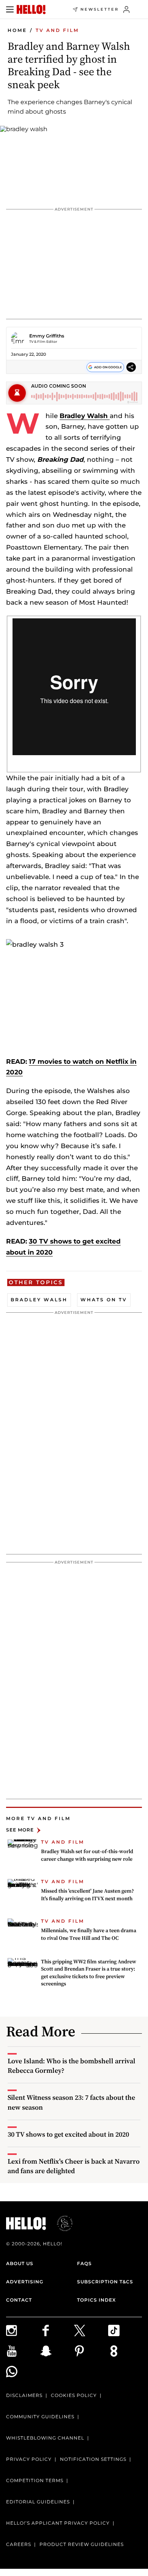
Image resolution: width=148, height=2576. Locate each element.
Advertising (25, 2282)
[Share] (131, 367)
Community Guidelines (40, 2417)
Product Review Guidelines (82, 2544)
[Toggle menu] (10, 10)
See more (20, 1830)
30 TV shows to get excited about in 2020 (68, 2134)
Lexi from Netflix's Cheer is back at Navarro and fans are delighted (74, 2166)
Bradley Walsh (85, 416)
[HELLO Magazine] (31, 10)
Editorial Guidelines (38, 2502)
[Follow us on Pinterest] (91, 2351)
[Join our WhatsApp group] (23, 2372)
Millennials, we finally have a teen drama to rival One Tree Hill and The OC (89, 1934)
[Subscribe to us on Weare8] (125, 2351)
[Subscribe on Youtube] (23, 2351)
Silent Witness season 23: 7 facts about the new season (71, 2102)
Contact (19, 2300)
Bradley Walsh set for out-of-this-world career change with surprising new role (87, 1855)
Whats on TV (104, 1300)
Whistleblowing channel (45, 2438)
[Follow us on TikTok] (125, 2330)
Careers (19, 2544)
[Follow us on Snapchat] (57, 2351)
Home (17, 30)
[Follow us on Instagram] (23, 2330)
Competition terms (35, 2480)
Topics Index (96, 2300)
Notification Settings (93, 2459)
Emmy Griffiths (47, 336)
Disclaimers (24, 2395)
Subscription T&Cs (105, 2282)
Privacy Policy (29, 2459)
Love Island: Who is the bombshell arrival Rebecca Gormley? (72, 2066)
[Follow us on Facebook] (57, 2330)
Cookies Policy (74, 2395)
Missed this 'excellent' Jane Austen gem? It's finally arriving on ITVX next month (87, 1895)
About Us (20, 2263)
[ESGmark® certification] (60, 2223)
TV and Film (57, 30)
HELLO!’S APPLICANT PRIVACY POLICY (58, 2523)
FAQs (84, 2263)
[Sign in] (127, 10)
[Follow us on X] (91, 2330)
